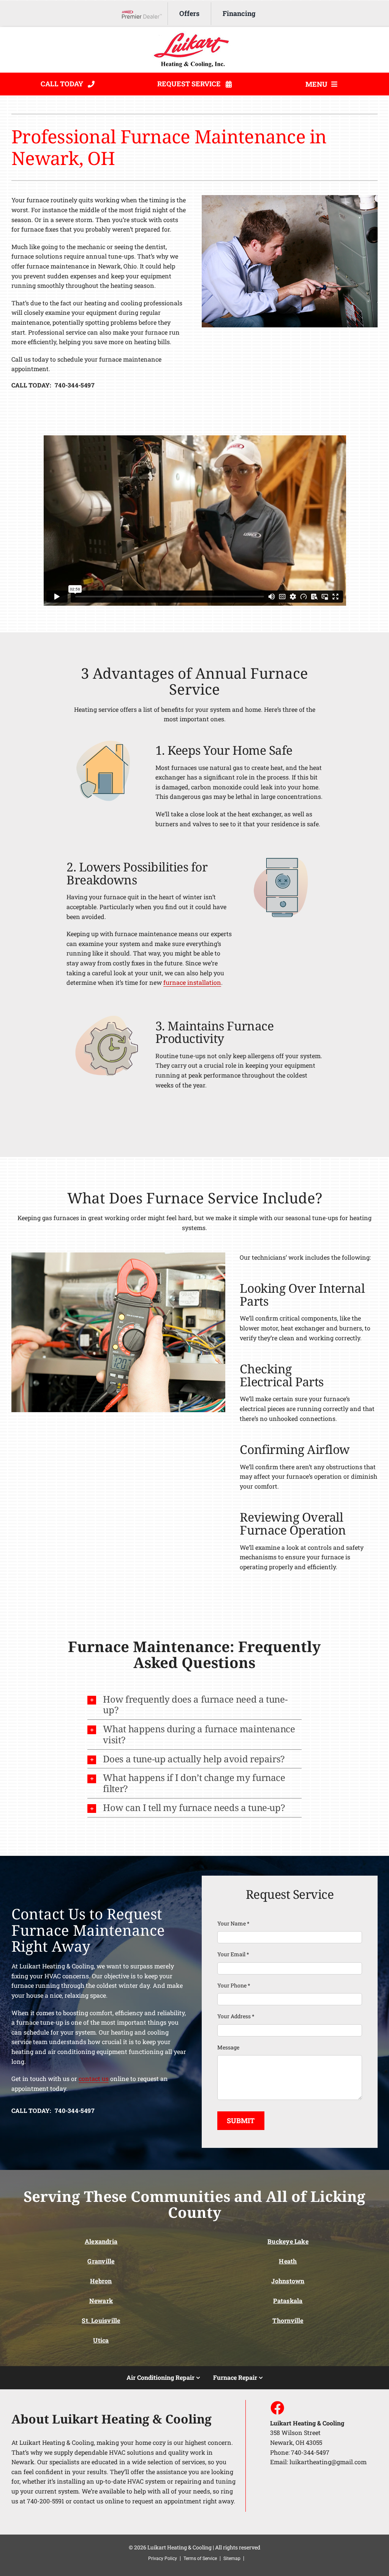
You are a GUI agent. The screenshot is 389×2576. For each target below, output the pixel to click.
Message (228, 2047)
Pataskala (288, 2301)
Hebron (101, 2281)
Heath (288, 2261)
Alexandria (101, 2241)
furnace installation (192, 982)
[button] (194, 1705)
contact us (94, 2078)
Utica (101, 2340)
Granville (101, 2261)
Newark (101, 2301)
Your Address (236, 2016)
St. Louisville (101, 2320)
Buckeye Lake (288, 2241)
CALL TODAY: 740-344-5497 (53, 385)
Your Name (233, 1923)
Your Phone (234, 1985)
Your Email (233, 1954)
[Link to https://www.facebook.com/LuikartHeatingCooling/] (277, 2408)
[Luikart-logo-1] (194, 34)
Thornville (288, 2320)
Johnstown (288, 2281)
